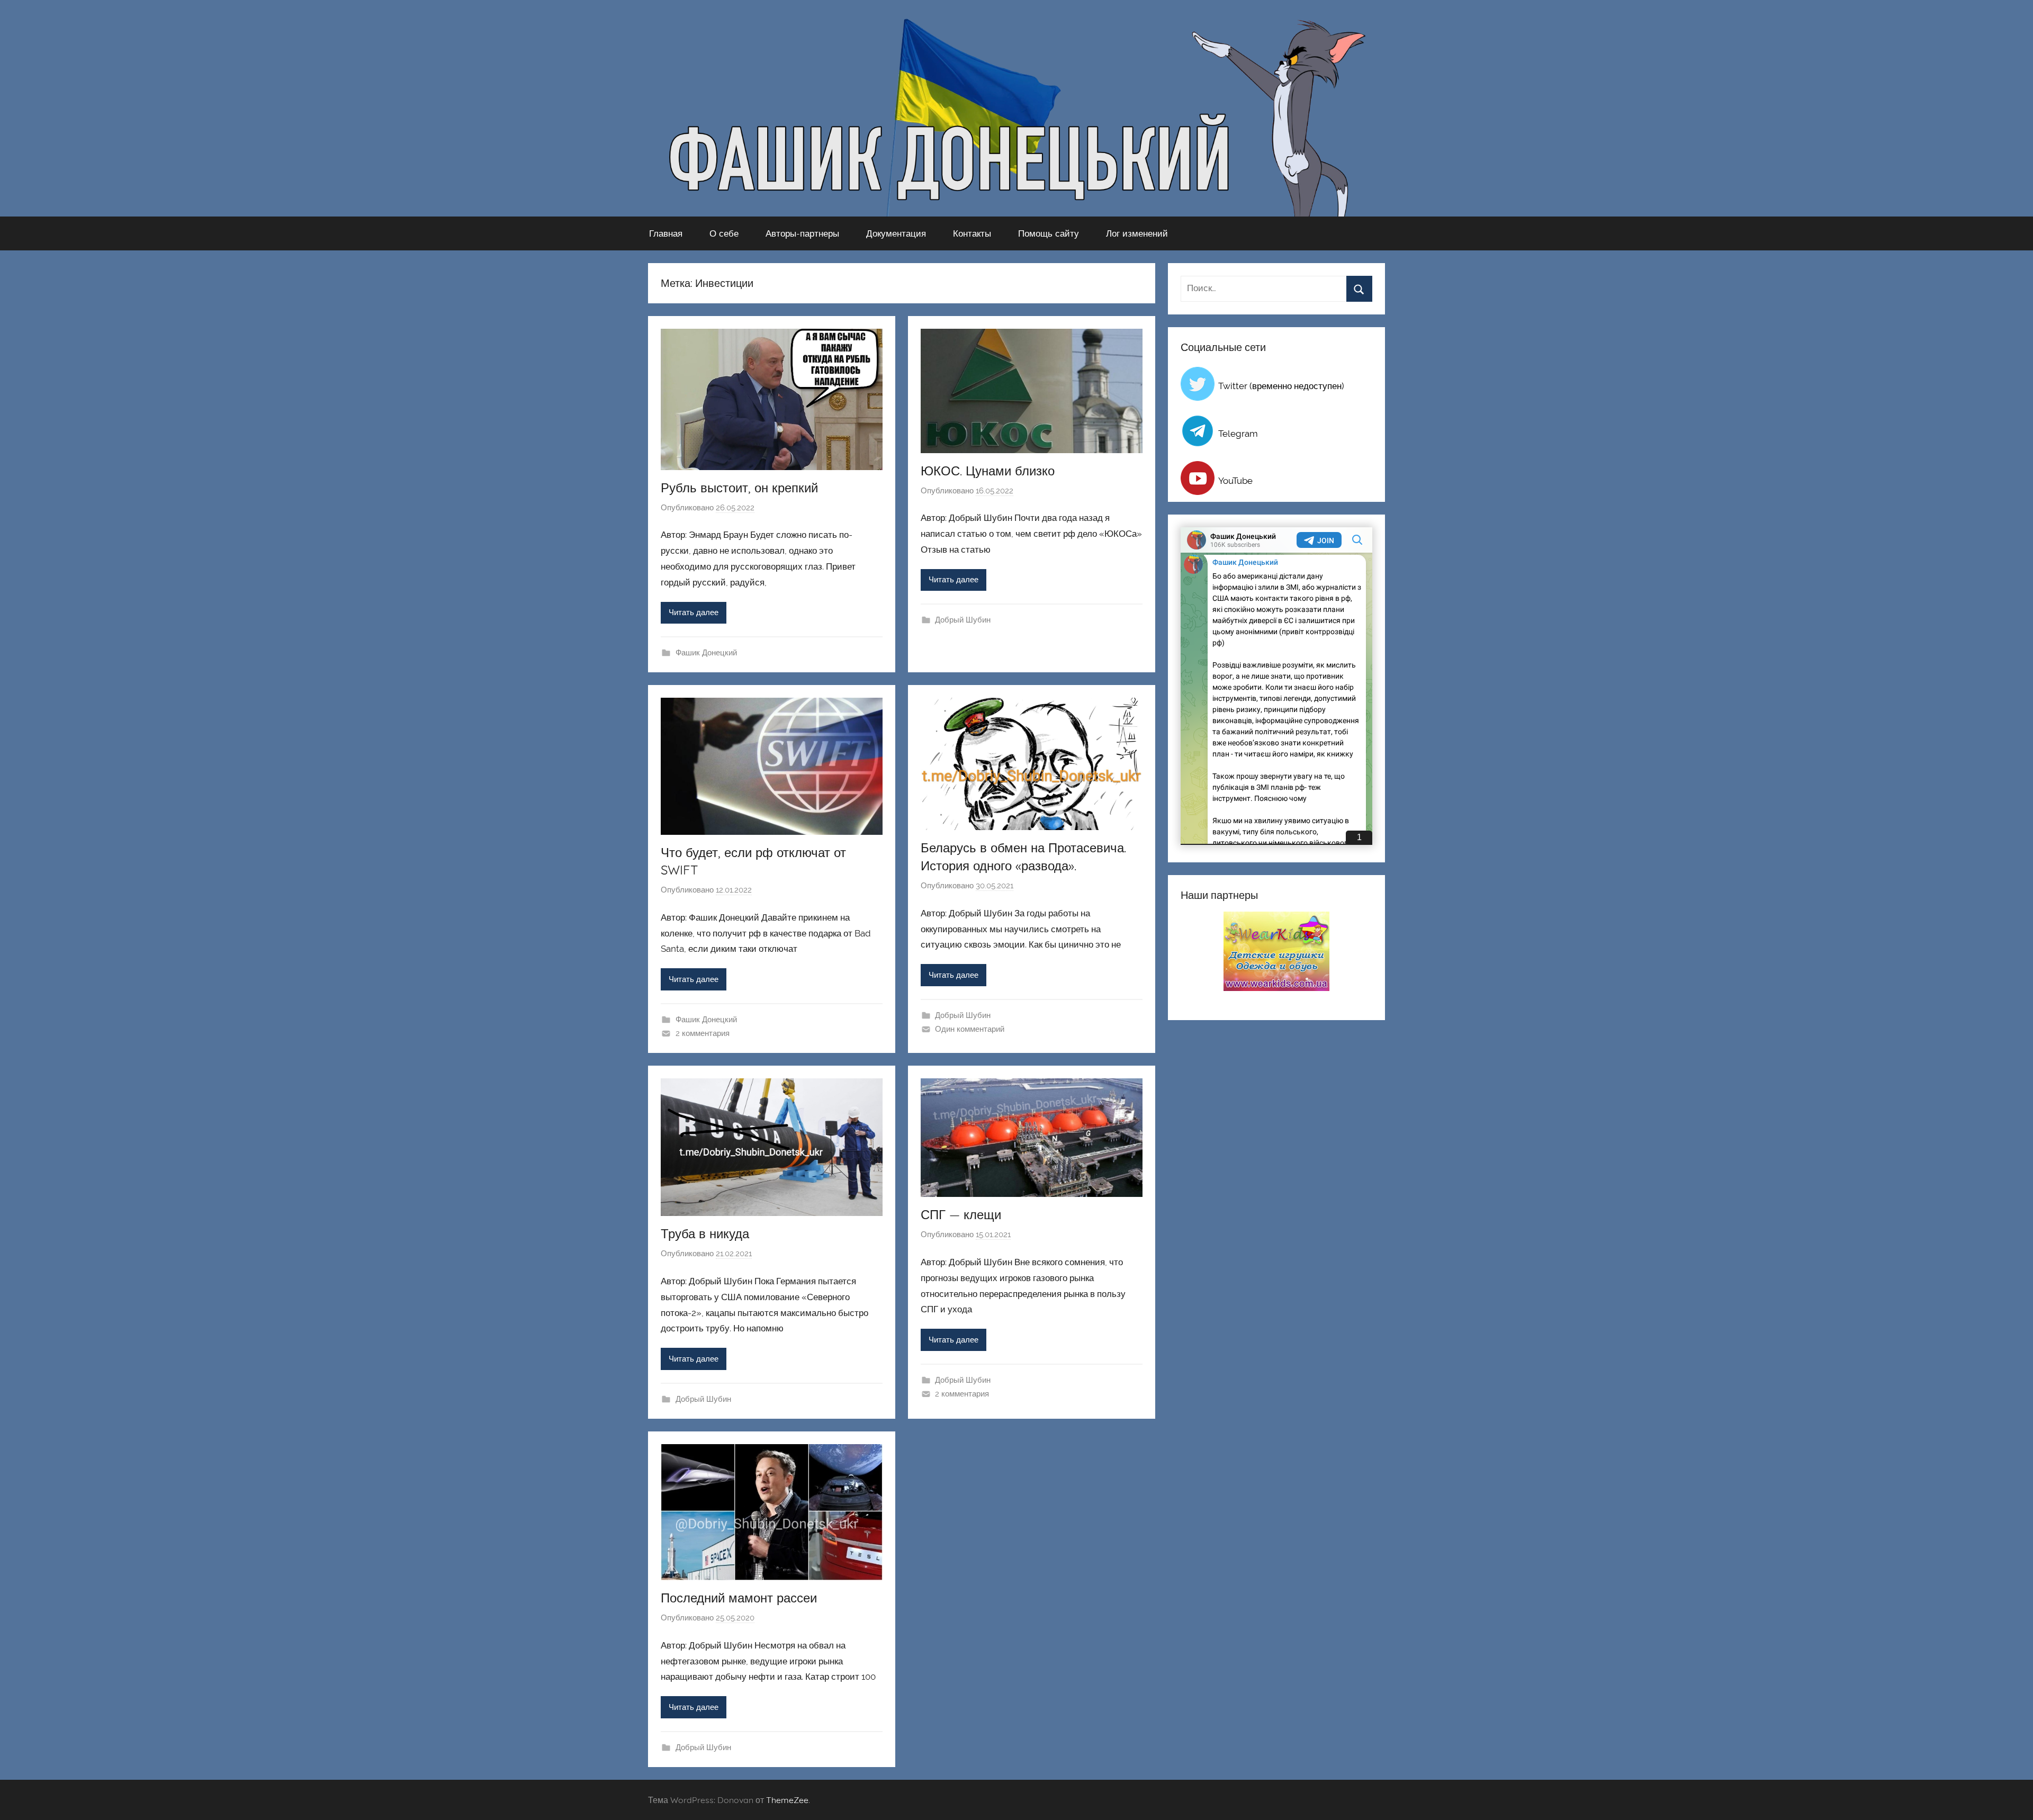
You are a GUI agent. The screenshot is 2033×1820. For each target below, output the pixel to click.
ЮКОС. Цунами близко (988, 471)
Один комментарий (970, 1029)
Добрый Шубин (963, 620)
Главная (666, 233)
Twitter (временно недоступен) (1281, 386)
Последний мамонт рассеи (739, 1598)
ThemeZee (787, 1800)
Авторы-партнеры (802, 233)
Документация (896, 233)
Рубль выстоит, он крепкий (739, 488)
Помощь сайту (1049, 233)
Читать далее (694, 612)
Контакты (972, 233)
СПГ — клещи (961, 1214)
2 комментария (703, 1033)
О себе (724, 233)
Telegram (1238, 434)
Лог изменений (1137, 233)
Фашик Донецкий (706, 653)
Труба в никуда (705, 1233)
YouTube (1235, 481)
